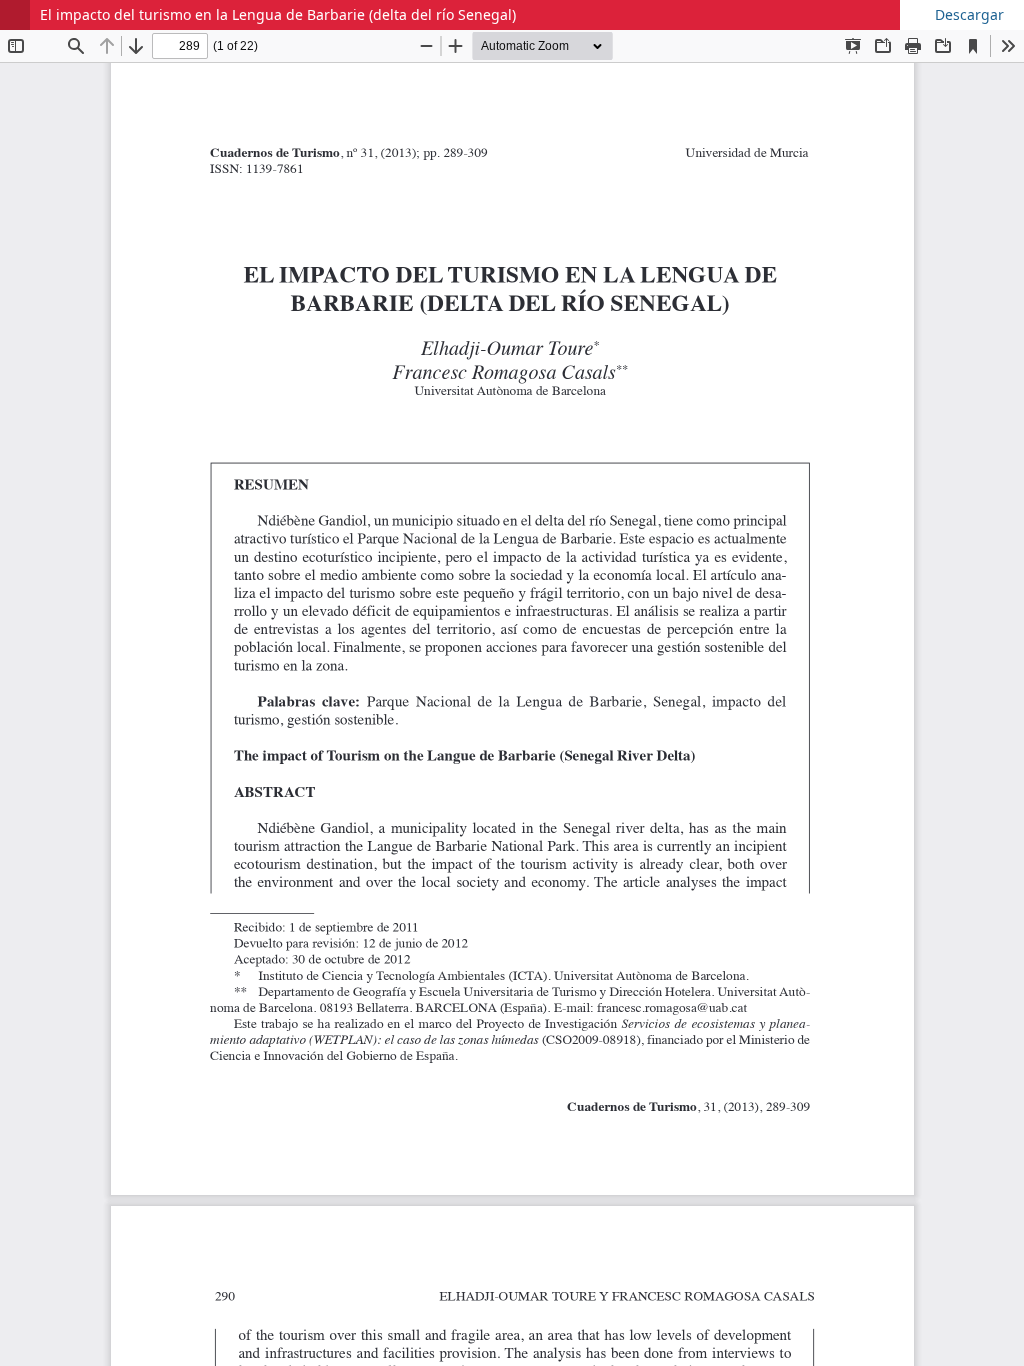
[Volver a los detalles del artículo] (15, 15)
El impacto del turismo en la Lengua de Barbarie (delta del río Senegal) (278, 14)
